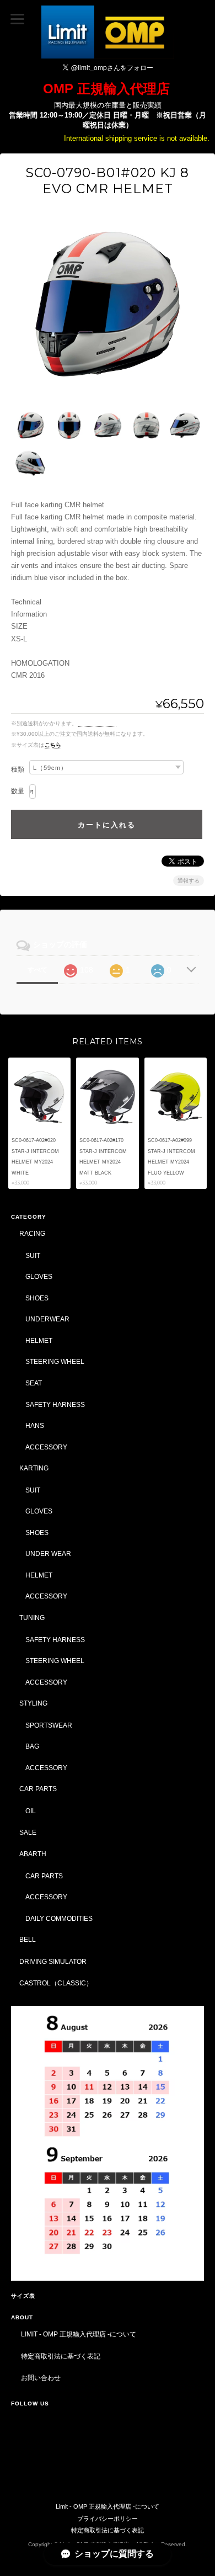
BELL (28, 1939)
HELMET (39, 1340)
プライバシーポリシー (108, 2519)
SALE (28, 1832)
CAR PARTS (38, 1789)
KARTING (34, 1468)
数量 (18, 791)
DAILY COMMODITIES (59, 1918)
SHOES (37, 1298)
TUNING (32, 1618)
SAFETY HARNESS (55, 1404)
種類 (18, 769)
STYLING (33, 1703)
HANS (35, 1425)
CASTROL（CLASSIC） (56, 1983)
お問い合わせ (41, 2378)
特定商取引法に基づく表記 (61, 2356)
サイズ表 (23, 2296)
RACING (32, 1233)
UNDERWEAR (47, 1319)
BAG (32, 1746)
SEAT (34, 1383)
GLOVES (39, 1276)
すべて (37, 970)
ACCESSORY (46, 1447)
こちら (53, 745)
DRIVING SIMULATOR (53, 1961)
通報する (189, 881)
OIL (31, 1811)
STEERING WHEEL (55, 1361)
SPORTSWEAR (49, 1725)
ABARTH (33, 1854)
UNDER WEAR (48, 1553)
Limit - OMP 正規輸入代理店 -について (79, 2334)
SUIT (33, 1255)
